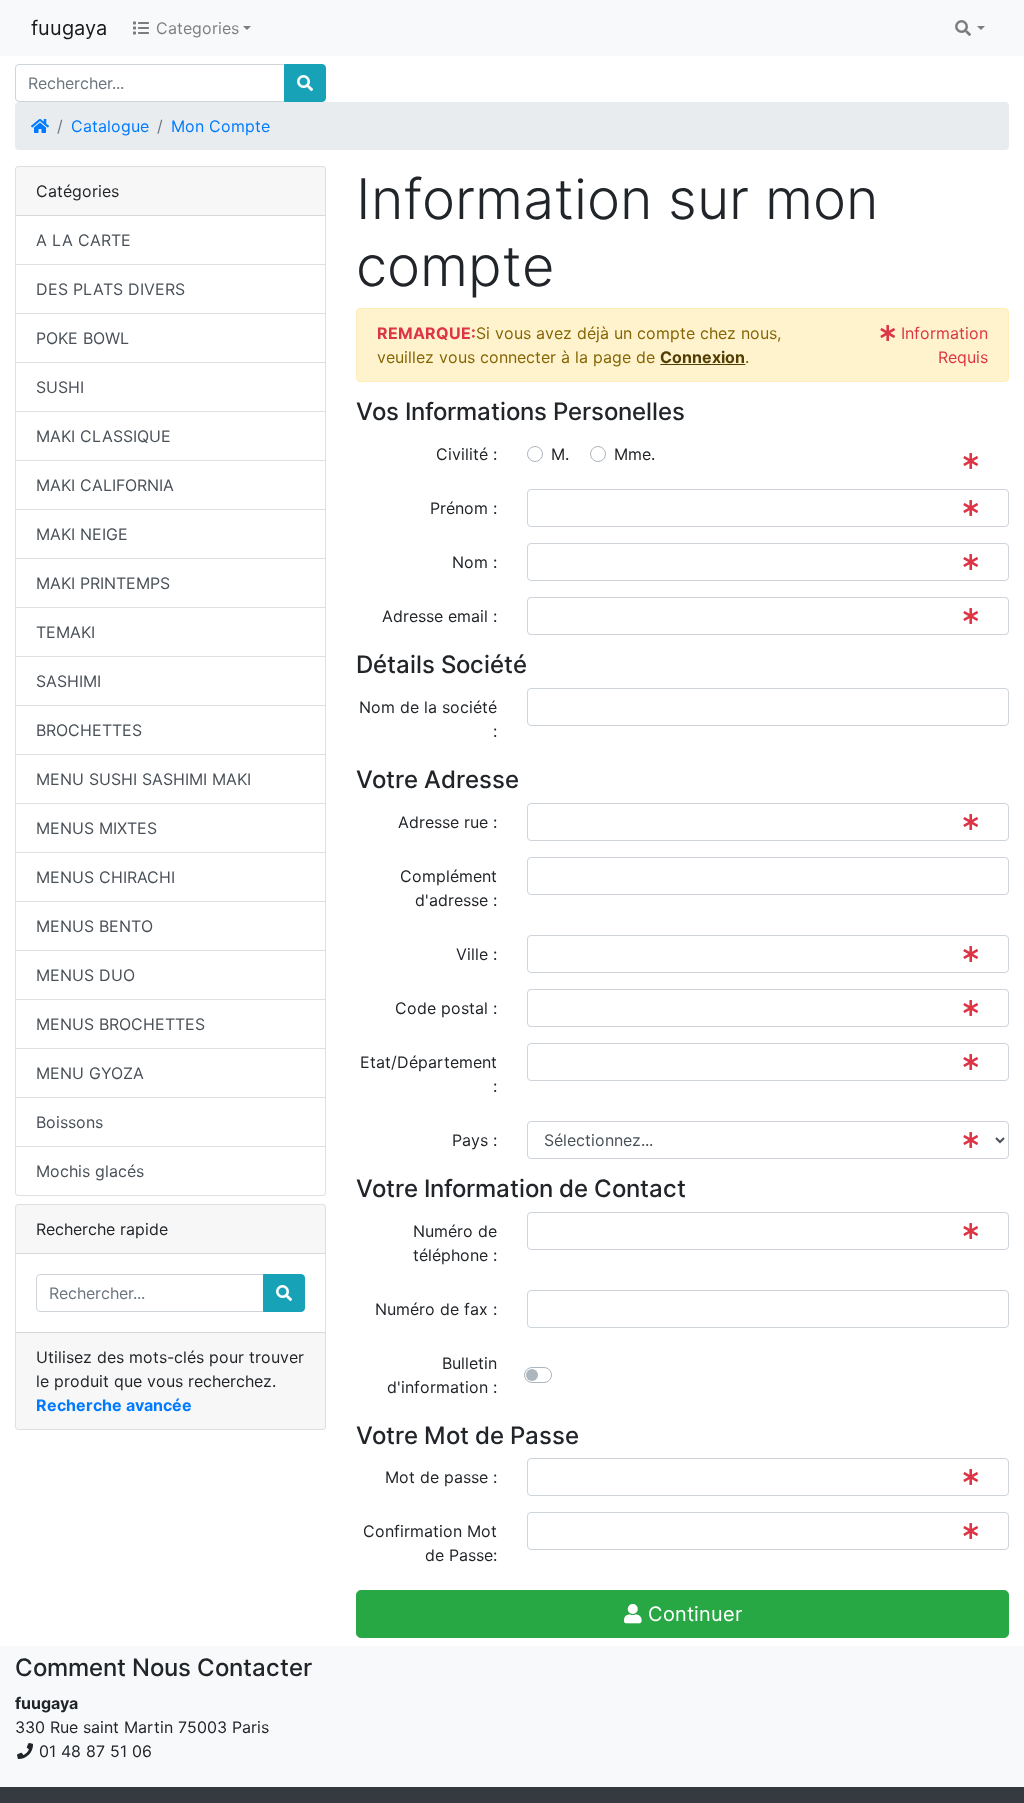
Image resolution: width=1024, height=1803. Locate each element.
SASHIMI (68, 681)
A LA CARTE (83, 240)
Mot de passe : (441, 1477)
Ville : (476, 954)
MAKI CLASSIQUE (103, 436)
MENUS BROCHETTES (120, 1024)
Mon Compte (220, 126)
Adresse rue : (447, 822)
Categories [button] (195, 28)
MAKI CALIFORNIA (105, 485)
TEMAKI (65, 632)
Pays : (474, 1140)
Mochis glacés (90, 1171)
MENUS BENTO (94, 926)
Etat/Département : (428, 1074)
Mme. (634, 454)
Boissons (69, 1122)
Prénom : (463, 508)
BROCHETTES (89, 730)
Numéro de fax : (436, 1309)
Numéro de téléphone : (455, 1243)
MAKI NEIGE (82, 534)
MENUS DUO (85, 975)
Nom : (474, 562)
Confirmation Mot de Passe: (430, 1543)
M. (560, 454)
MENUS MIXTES (96, 828)
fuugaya (69, 28)
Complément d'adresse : (448, 888)
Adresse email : (439, 616)
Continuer (692, 1614)
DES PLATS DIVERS (110, 289)
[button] (969, 28)
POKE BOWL (82, 338)
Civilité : (466, 454)
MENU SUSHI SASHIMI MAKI (143, 779)
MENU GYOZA (90, 1073)
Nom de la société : (428, 719)
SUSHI (60, 387)
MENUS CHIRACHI (105, 877)
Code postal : (446, 1008)
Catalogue (110, 126)
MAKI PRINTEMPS (103, 583)
